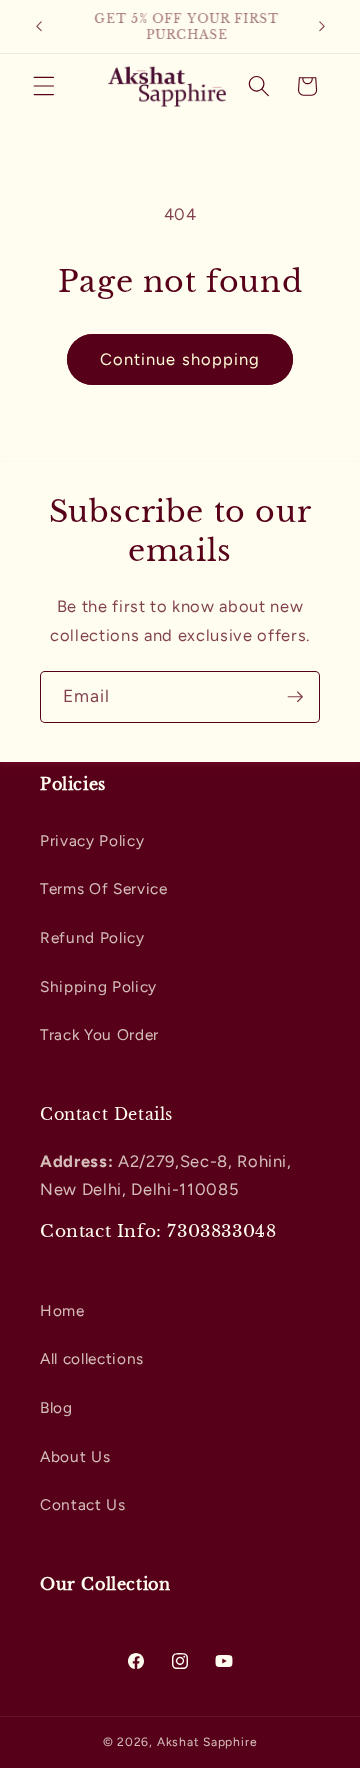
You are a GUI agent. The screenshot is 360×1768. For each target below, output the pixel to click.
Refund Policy (92, 937)
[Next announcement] (322, 27)
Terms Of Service (104, 888)
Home (62, 1310)
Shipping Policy (98, 986)
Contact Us (83, 1504)
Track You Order (99, 1034)
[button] (44, 86)
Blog (56, 1407)
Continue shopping (180, 359)
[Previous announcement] (39, 27)
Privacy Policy (92, 840)
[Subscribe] (295, 697)
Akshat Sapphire (207, 1742)
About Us (75, 1456)
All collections (92, 1358)
